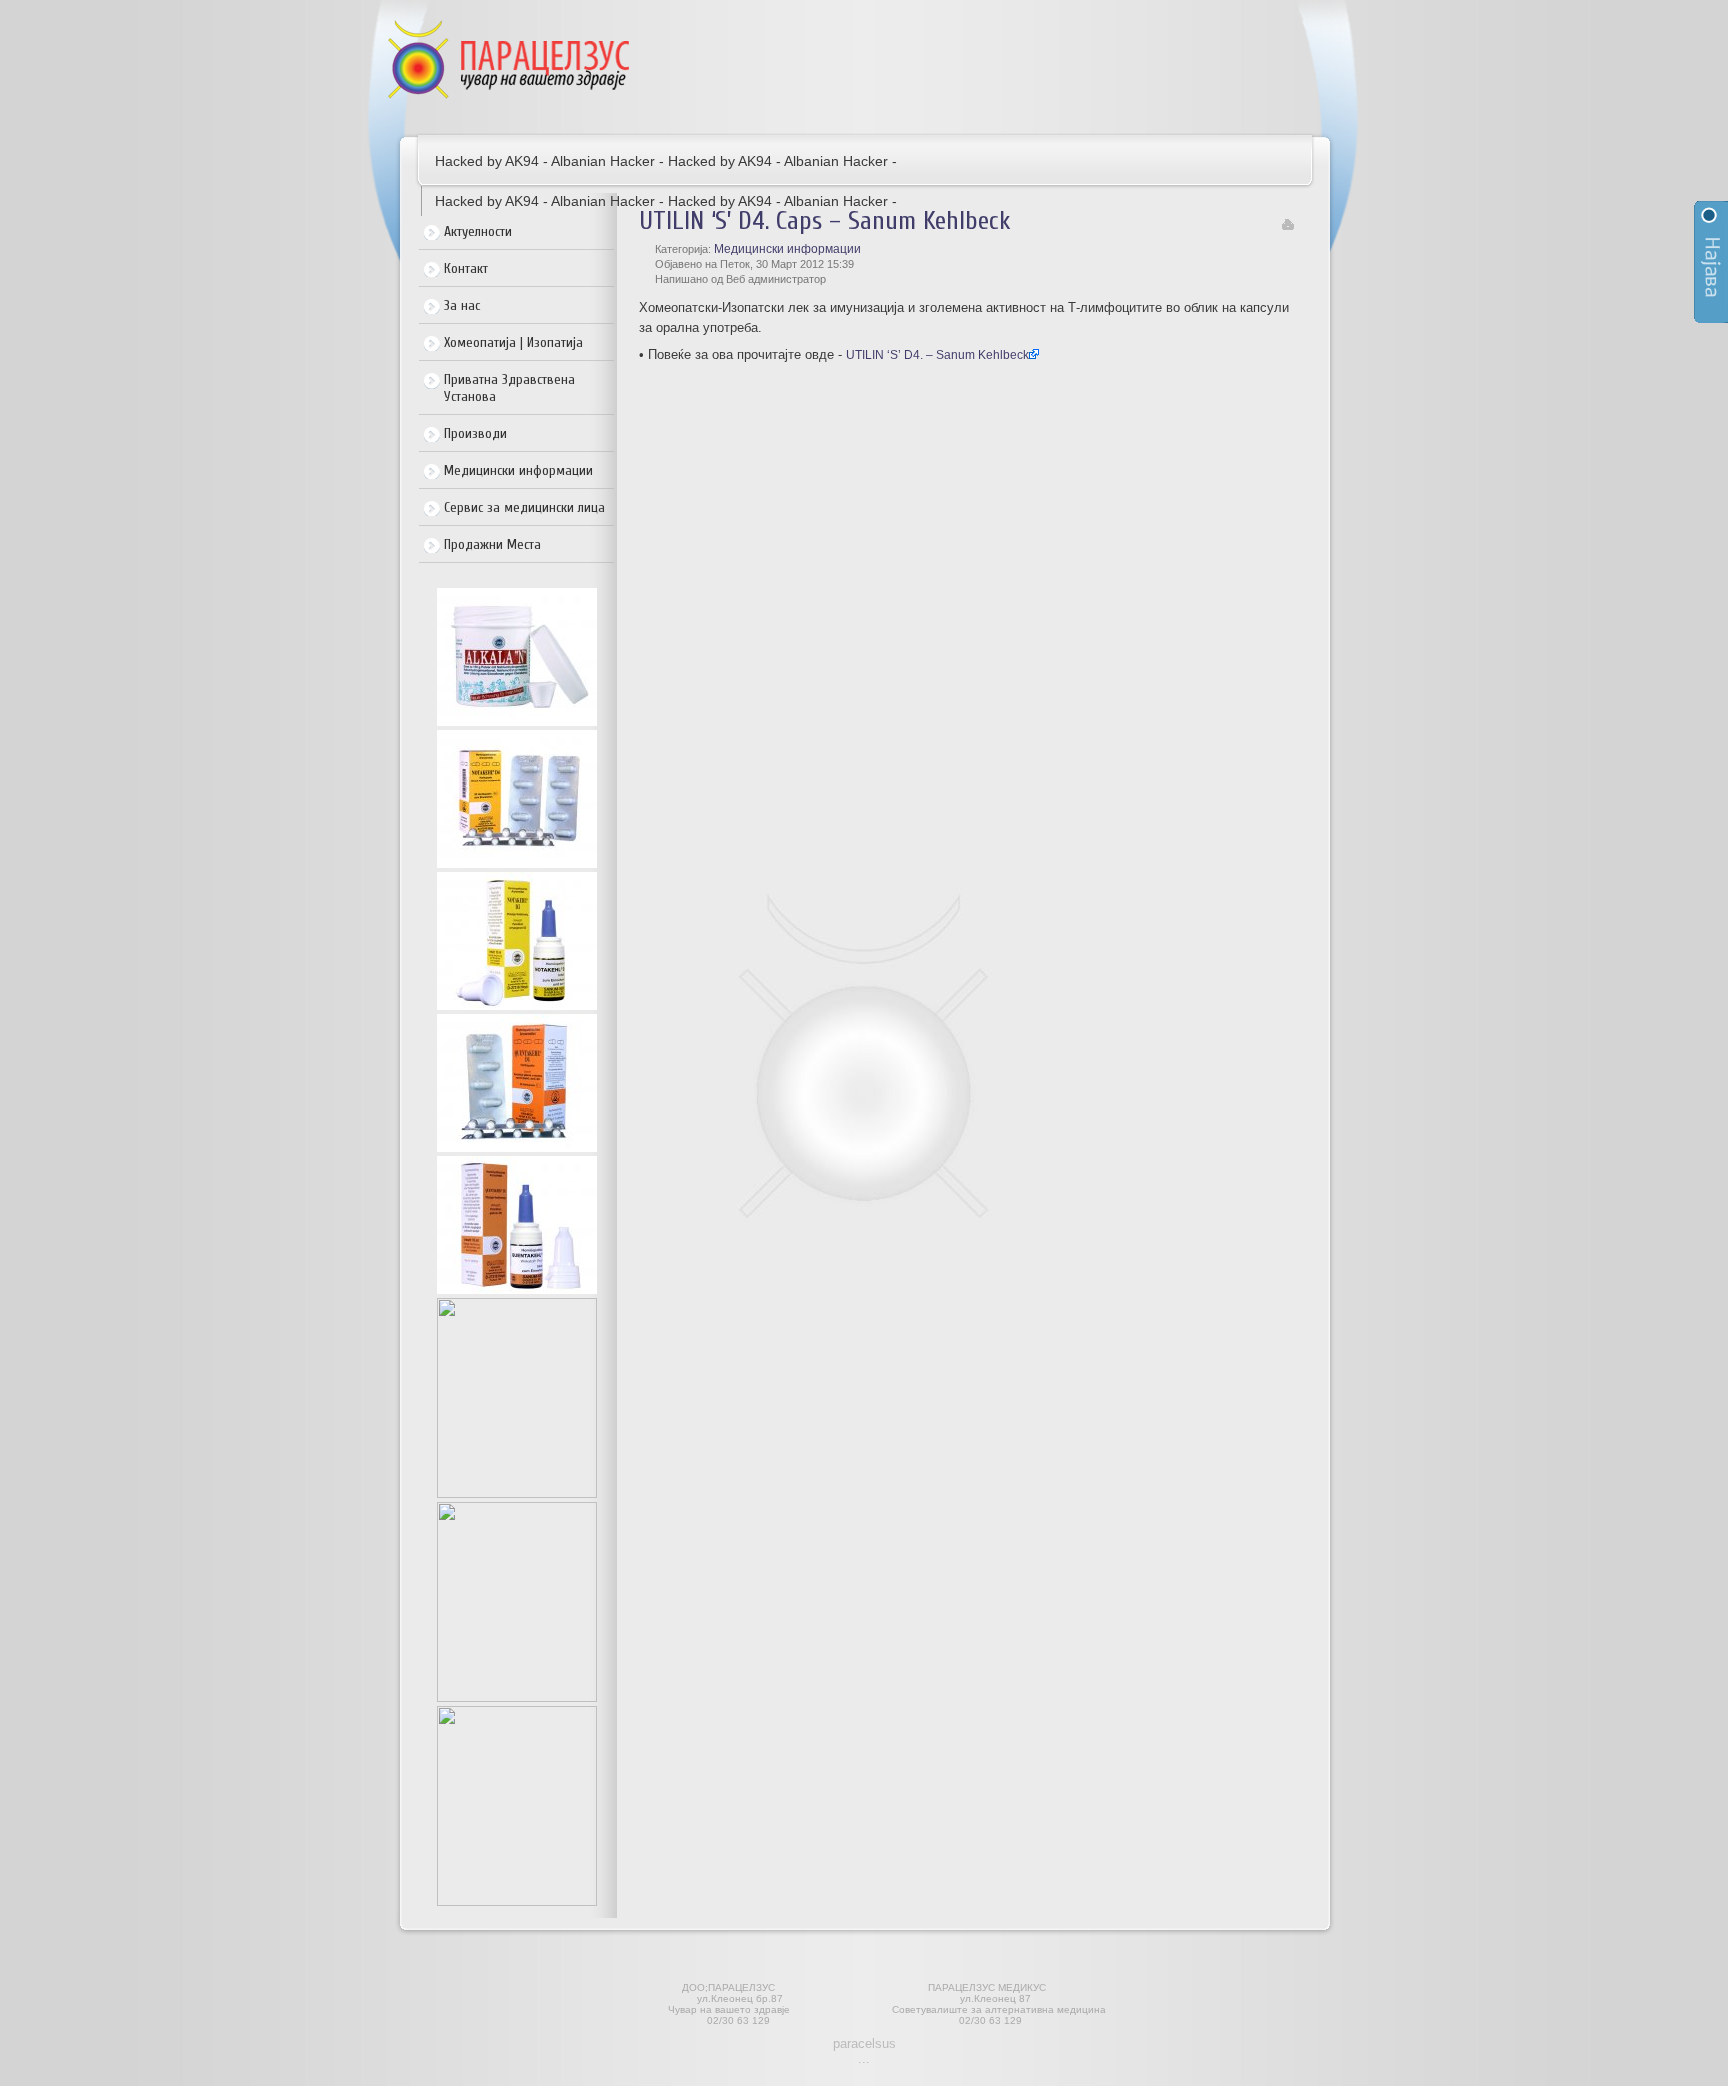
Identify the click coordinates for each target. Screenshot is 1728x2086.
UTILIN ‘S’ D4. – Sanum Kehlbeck (937, 355)
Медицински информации (518, 470)
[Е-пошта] (1288, 226)
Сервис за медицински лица (524, 507)
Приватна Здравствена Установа (509, 388)
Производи (475, 433)
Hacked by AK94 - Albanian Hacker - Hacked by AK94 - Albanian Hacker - (666, 161)
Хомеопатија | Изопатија (513, 342)
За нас (462, 305)
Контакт (466, 268)
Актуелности (478, 231)
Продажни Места (492, 544)
